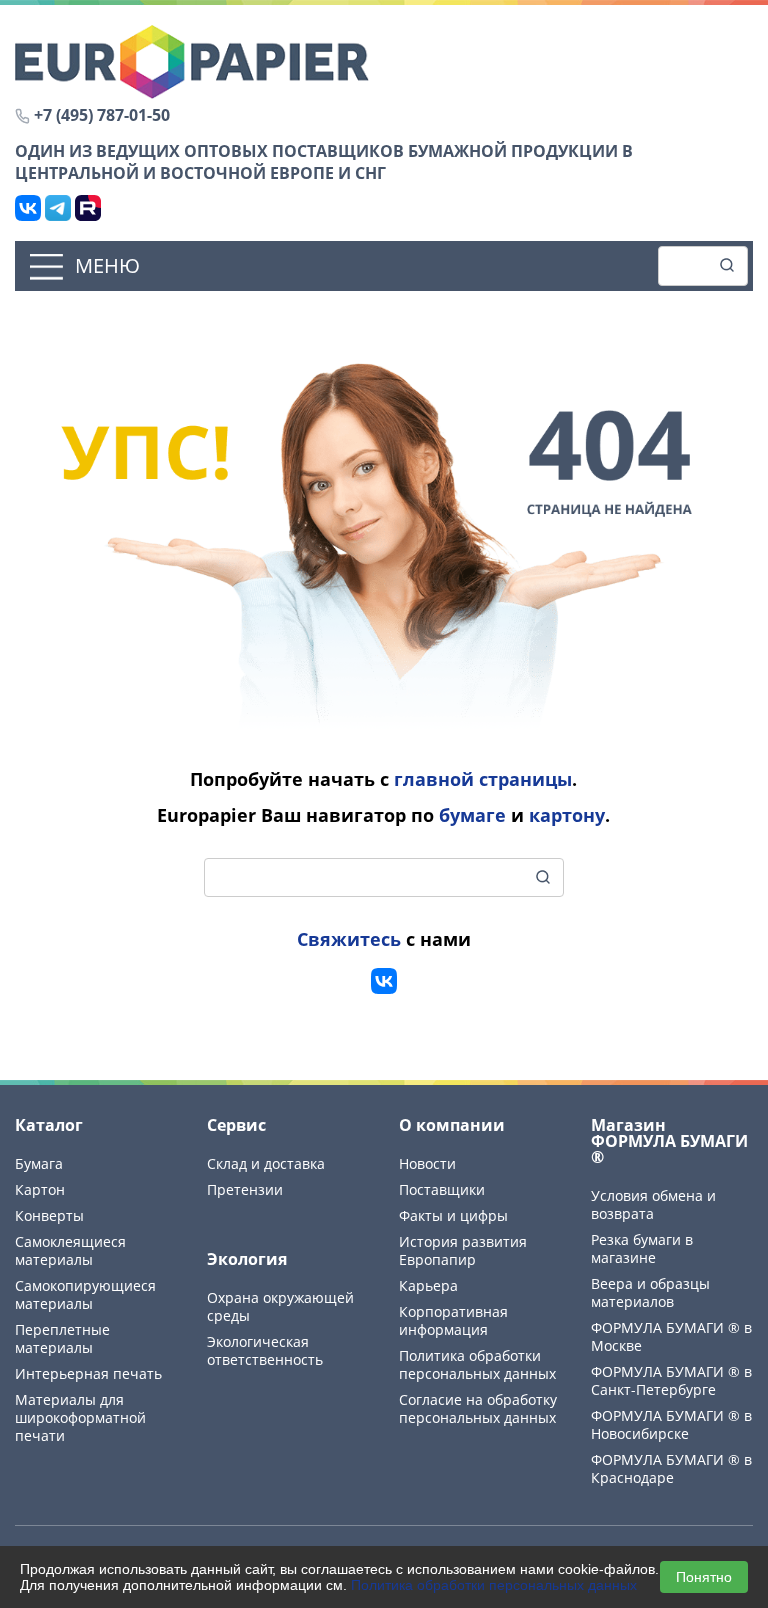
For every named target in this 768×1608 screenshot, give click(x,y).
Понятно (704, 1577)
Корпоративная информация (453, 1320)
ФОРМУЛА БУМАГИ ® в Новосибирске (671, 1424)
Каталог (49, 1125)
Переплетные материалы (62, 1338)
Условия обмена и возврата (653, 1204)
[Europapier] (192, 60)
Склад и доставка (266, 1163)
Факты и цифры (453, 1215)
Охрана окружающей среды (280, 1306)
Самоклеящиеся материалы (70, 1250)
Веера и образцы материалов (650, 1292)
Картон (40, 1189)
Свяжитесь (349, 939)
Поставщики (442, 1189)
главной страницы (483, 779)
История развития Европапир (463, 1250)
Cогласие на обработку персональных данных (478, 1408)
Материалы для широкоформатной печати (80, 1417)
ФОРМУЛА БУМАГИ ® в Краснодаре (671, 1468)
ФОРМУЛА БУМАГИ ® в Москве (671, 1336)
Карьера (428, 1285)
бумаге (472, 815)
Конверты (49, 1215)
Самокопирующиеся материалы (85, 1294)
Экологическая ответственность (265, 1350)
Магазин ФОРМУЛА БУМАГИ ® (669, 1141)
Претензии (245, 1189)
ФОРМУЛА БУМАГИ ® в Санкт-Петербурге (671, 1380)
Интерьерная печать (88, 1373)
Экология (247, 1259)
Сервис (236, 1125)
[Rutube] (88, 208)
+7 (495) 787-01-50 (102, 115)
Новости (427, 1163)
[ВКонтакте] (28, 208)
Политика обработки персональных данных (494, 1585)
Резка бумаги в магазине (642, 1248)
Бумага (39, 1163)
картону (567, 815)
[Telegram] (58, 208)
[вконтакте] (384, 981)
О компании (452, 1125)
